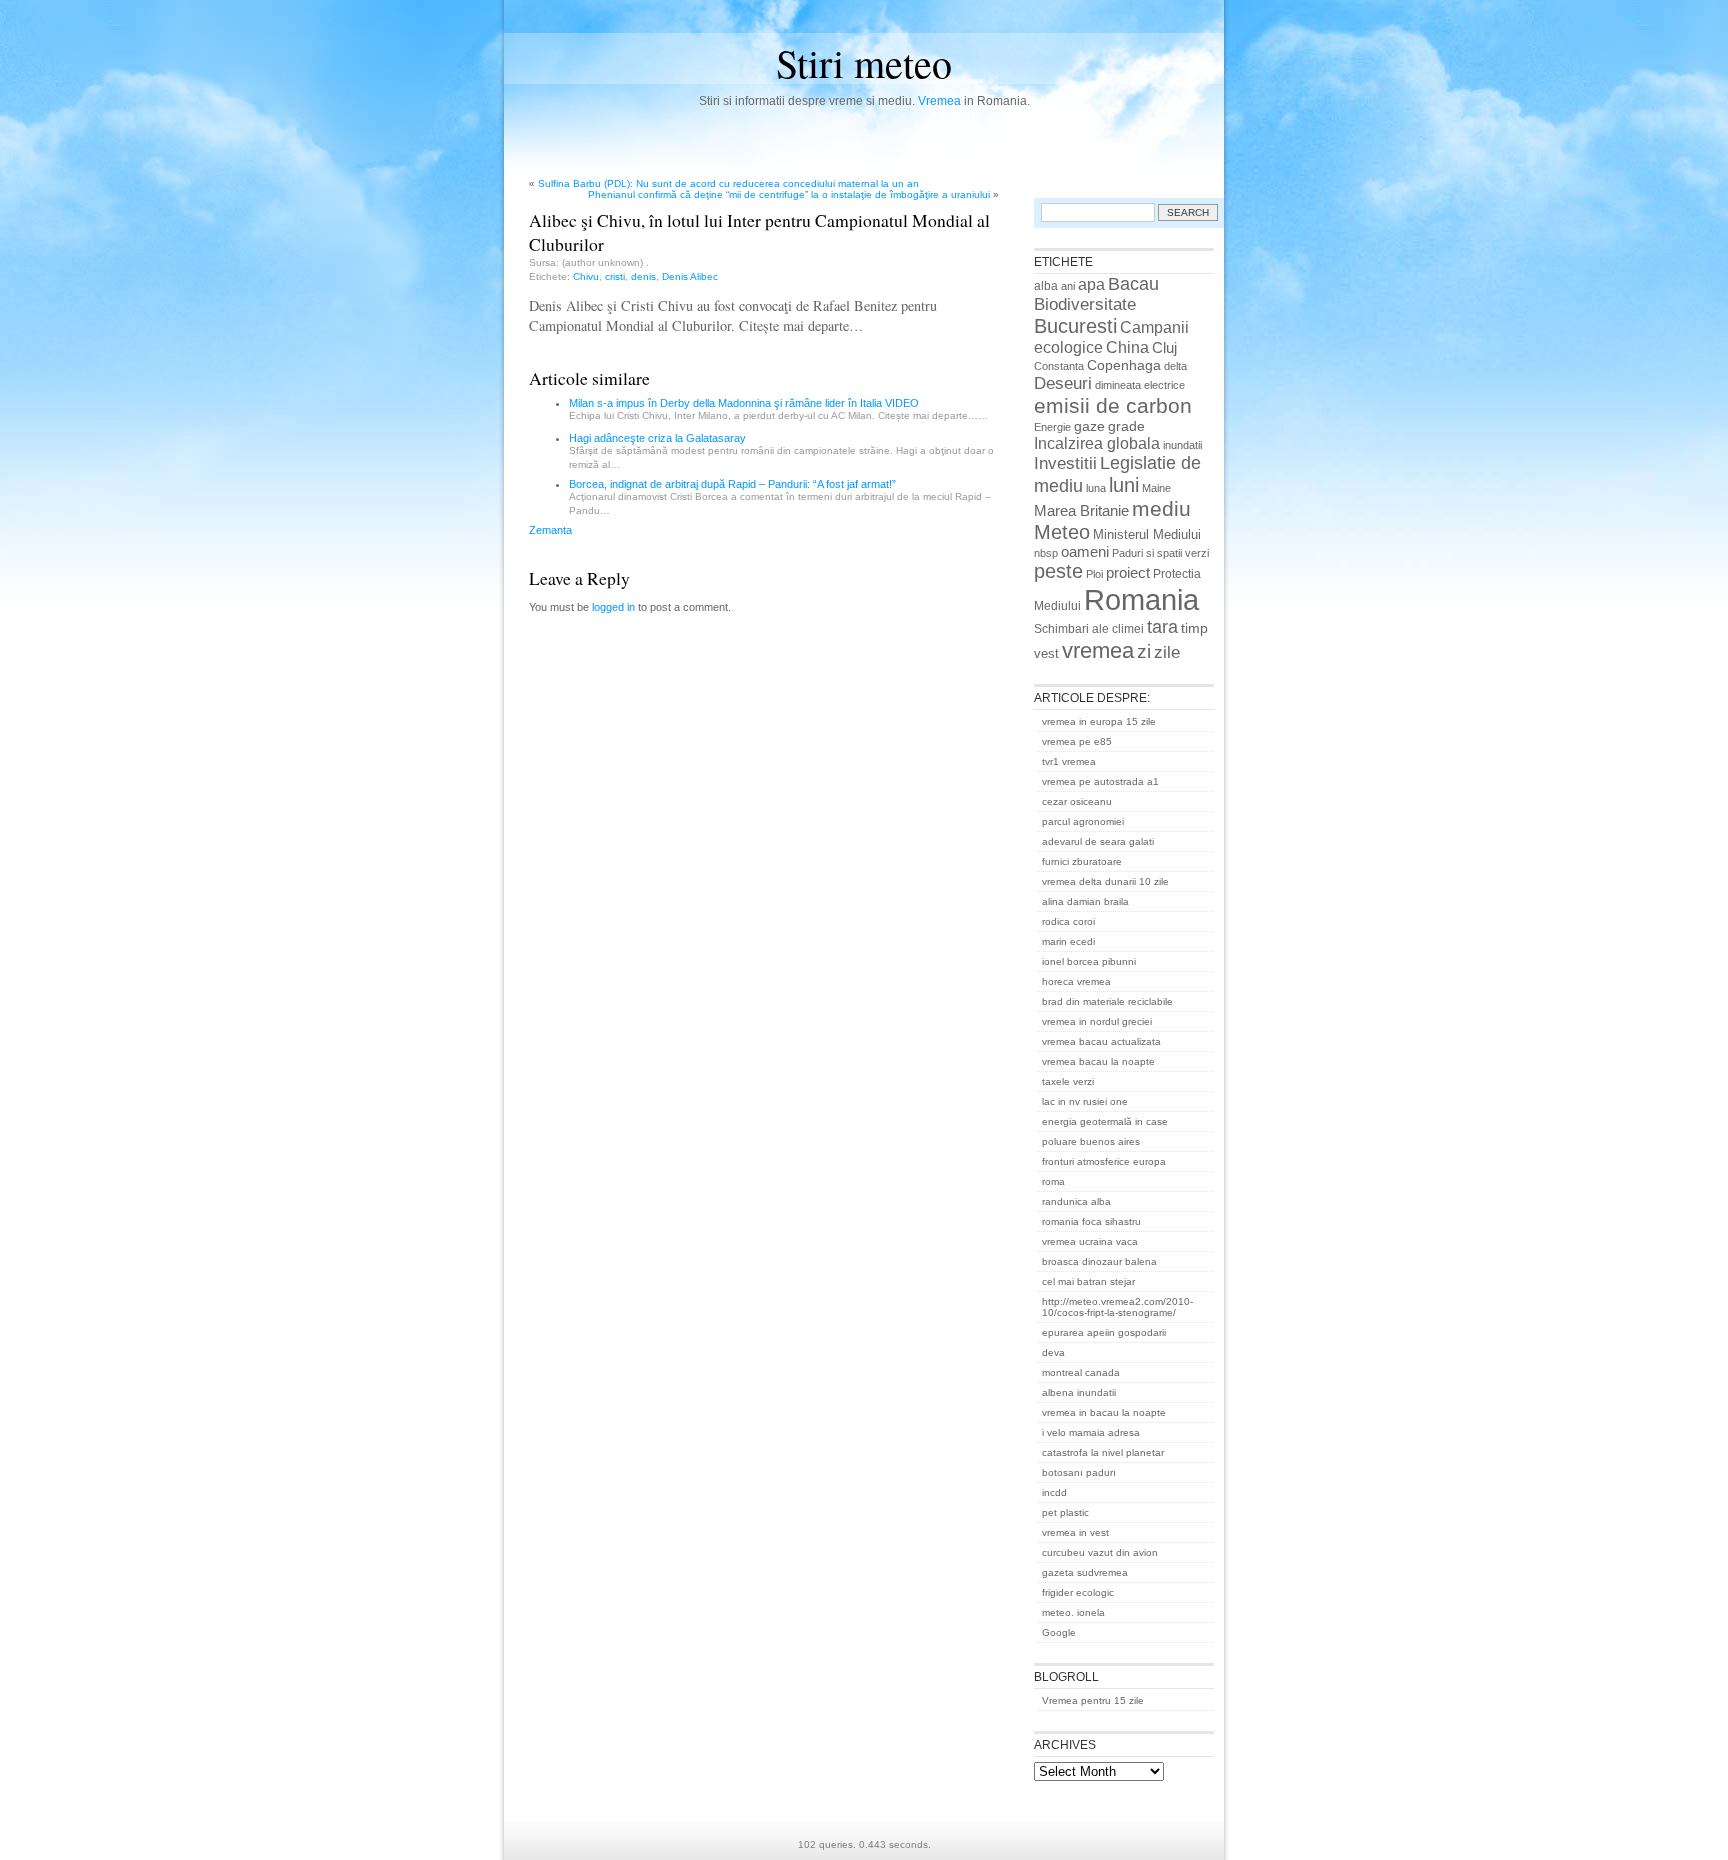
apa (1091, 284)
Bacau (1133, 284)
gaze (1089, 426)
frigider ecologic (1078, 1592)
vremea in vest (1075, 1532)
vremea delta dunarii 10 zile (1105, 881)
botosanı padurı (1079, 1472)
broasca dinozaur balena (1099, 1261)
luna (1096, 488)
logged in (613, 607)
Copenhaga (1124, 365)
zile (1167, 652)
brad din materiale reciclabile (1107, 1001)
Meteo (1062, 532)
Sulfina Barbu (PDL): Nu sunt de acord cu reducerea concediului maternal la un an (728, 183)
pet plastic (1065, 1512)
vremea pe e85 (1077, 741)
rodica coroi (1068, 921)
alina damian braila (1085, 901)
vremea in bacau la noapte (1104, 1412)
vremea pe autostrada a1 (1100, 781)
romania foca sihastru (1091, 1221)
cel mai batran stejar (1088, 1281)
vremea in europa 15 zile (1099, 721)
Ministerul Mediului (1147, 534)
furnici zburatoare (1082, 861)
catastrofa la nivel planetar (1103, 1452)
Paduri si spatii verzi (1160, 553)
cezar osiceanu (1077, 801)
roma (1053, 1181)
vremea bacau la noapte (1098, 1061)
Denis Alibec (690, 276)
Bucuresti (1075, 326)
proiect (1128, 573)
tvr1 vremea (1069, 761)
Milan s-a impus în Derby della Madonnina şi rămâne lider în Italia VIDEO (744, 403)
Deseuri (1063, 383)
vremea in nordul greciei (1097, 1021)
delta (1175, 366)
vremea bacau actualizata (1101, 1041)
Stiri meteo (864, 62)
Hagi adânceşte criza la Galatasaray (657, 438)
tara (1162, 627)
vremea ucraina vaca (1090, 1241)
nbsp (1046, 553)
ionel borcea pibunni (1089, 961)
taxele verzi (1068, 1081)
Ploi (1094, 574)
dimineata (1118, 385)
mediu (1161, 508)
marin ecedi (1068, 941)
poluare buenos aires (1091, 1141)
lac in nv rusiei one (1085, 1101)
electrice (1164, 385)
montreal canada (1081, 1372)
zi (1144, 651)
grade (1126, 426)
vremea (1098, 650)
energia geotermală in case (1105, 1121)
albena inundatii (1079, 1392)
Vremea (939, 101)
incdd (1054, 1492)
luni (1124, 485)
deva (1053, 1352)
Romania (1141, 599)
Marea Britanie (1081, 510)
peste (1058, 571)
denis (643, 276)
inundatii (1182, 445)
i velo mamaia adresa (1091, 1432)
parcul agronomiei (1083, 821)
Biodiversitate (1085, 304)
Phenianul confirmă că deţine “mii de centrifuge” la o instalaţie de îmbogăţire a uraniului (789, 194)
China (1127, 347)
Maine (1156, 488)
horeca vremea (1076, 981)
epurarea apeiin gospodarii (1104, 1332)
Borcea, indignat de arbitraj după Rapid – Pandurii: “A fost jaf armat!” (732, 484)
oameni (1085, 552)
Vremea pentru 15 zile (1093, 1700)
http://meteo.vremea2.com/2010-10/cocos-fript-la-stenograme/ (1117, 1307)
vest (1046, 653)
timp (1194, 628)
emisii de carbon (1113, 405)
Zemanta (550, 530)
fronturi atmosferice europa (1104, 1161)
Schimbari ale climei (1089, 629)
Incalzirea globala (1097, 443)
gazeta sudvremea (1085, 1572)
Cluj (1164, 348)
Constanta (1059, 366)
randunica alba (1076, 1201)
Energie (1052, 427)
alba (1046, 286)
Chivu (586, 276)
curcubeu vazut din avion (1100, 1552)
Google (1059, 1632)
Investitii (1065, 463)
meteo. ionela (1073, 1612)
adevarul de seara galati (1098, 841)
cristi (615, 276)
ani (1068, 286)
